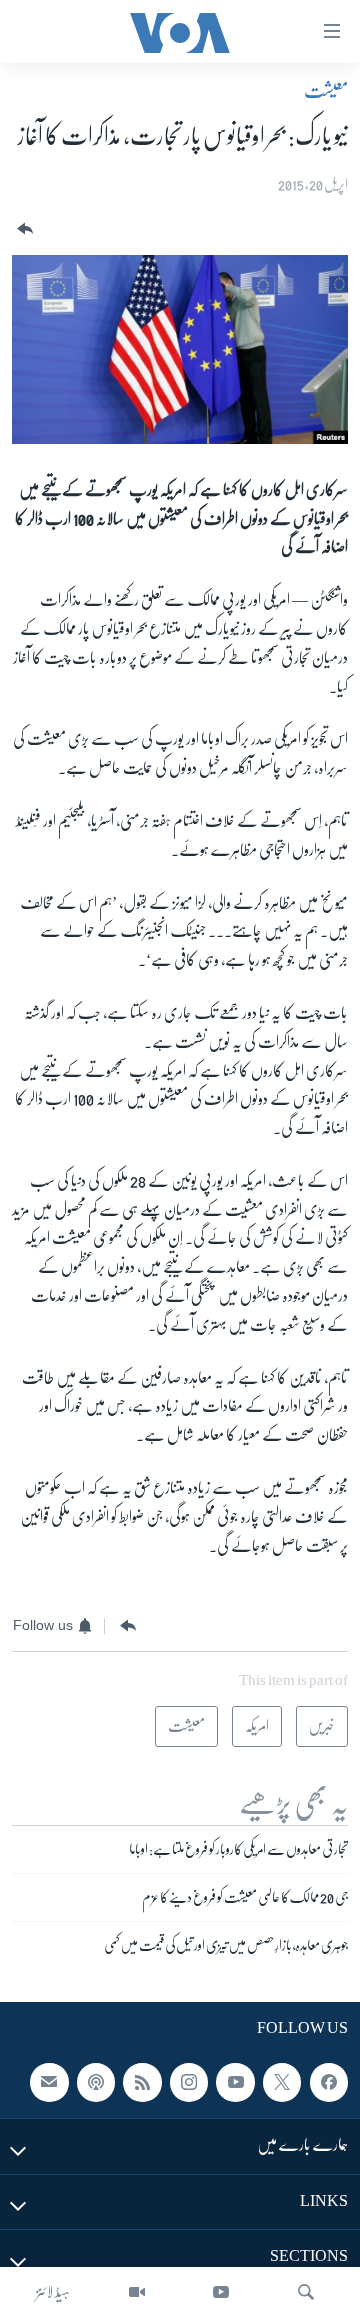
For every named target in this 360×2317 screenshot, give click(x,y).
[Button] (23, 229)
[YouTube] (221, 2292)
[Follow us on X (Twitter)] (282, 2082)
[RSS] (142, 2082)
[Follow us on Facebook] (329, 2082)
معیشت (326, 91)
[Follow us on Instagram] (189, 2082)
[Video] (137, 2292)
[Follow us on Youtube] (235, 2082)
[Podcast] (96, 2082)
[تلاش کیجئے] (306, 2292)
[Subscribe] (49, 2082)
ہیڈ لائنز (53, 2292)
